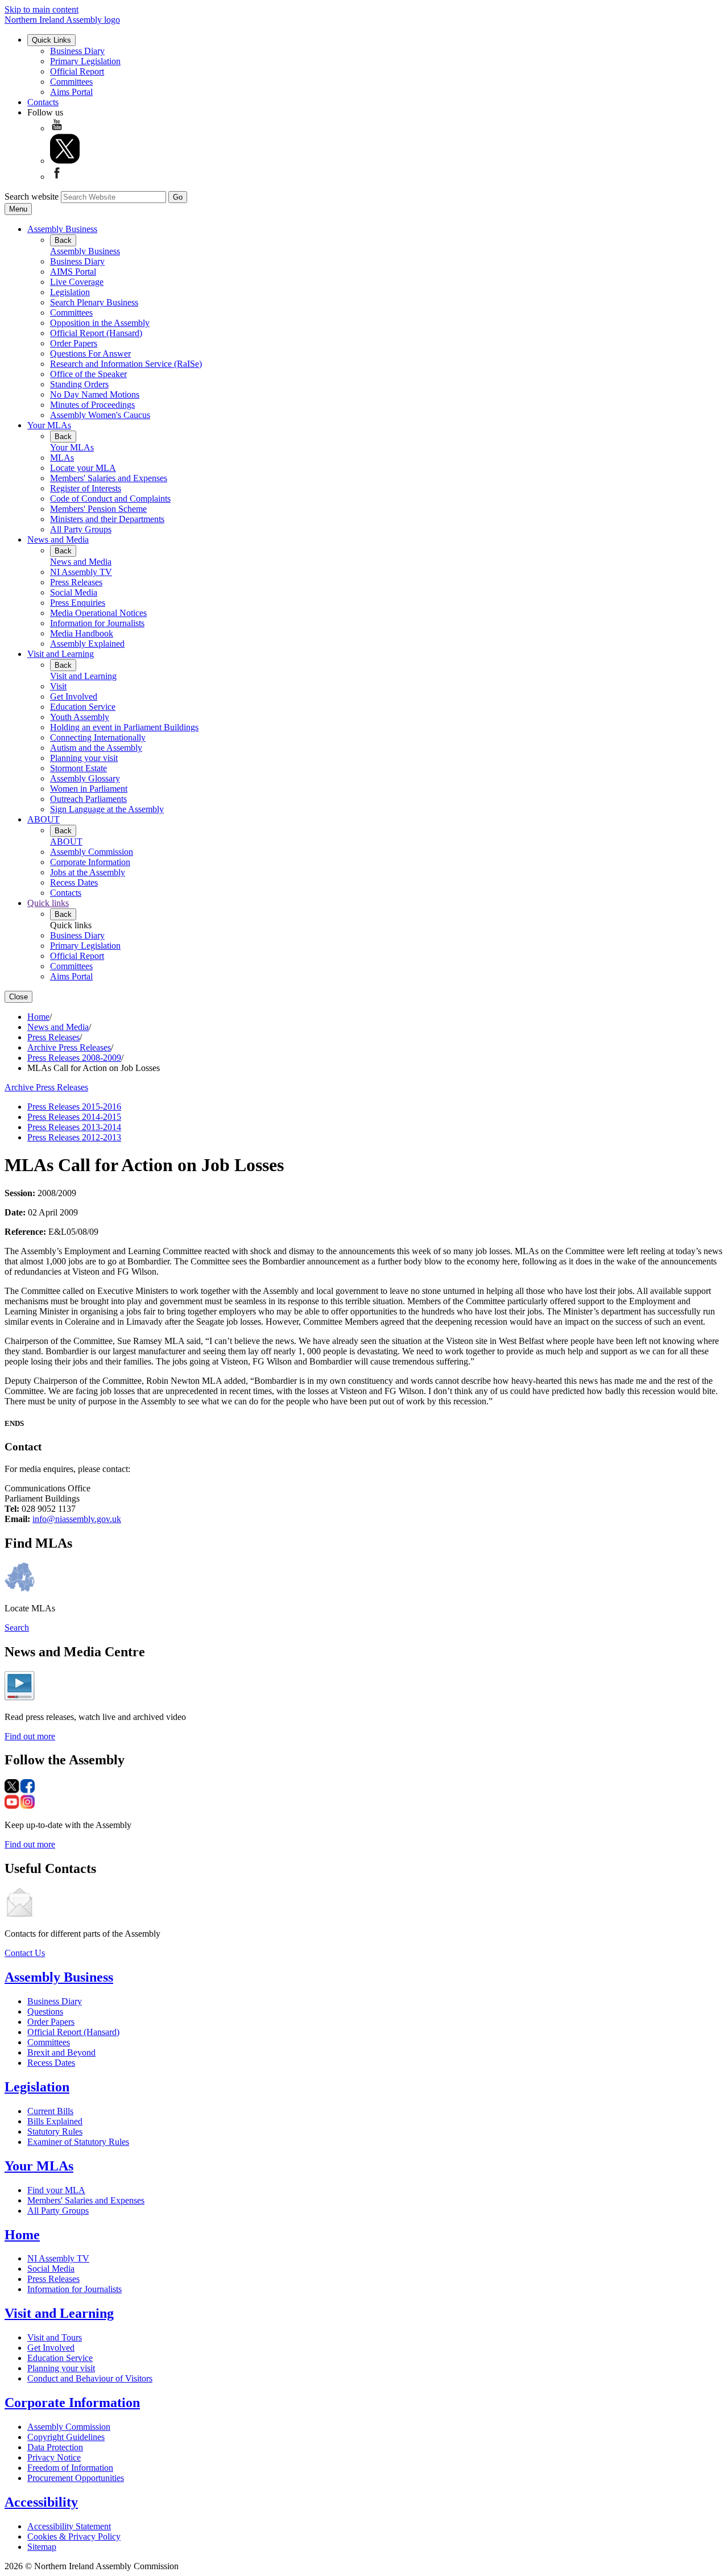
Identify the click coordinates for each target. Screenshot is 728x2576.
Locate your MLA (83, 468)
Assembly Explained (87, 644)
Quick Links (51, 40)
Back (63, 240)
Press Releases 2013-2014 (74, 1127)
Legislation (70, 292)
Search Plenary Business (94, 302)
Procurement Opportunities (76, 2478)
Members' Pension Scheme (98, 509)
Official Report (77, 71)
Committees (71, 82)
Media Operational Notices (98, 613)
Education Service (83, 707)
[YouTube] (57, 128)
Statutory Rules (55, 2131)
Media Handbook (82, 633)
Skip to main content (42, 9)
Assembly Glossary (85, 778)
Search (17, 1628)
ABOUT (44, 819)
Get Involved (74, 696)
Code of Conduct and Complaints (110, 499)
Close (18, 997)
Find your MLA (56, 2190)
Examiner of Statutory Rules (78, 2142)
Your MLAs (49, 425)
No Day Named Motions (95, 394)
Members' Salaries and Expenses (109, 478)
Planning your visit (84, 758)
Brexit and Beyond (61, 2052)
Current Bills (50, 2111)
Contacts (43, 102)
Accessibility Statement (69, 2526)
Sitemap (42, 2547)
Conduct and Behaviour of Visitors (90, 2378)
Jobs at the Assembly (88, 872)
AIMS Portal (73, 272)
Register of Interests (86, 488)
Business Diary (77, 51)
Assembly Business (62, 229)
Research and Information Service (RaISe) (126, 364)
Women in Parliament (89, 789)
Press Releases (76, 582)
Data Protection (55, 2447)
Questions (45, 2011)
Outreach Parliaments (88, 799)
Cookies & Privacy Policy (74, 2536)
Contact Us (25, 1953)
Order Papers (74, 343)
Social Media (74, 592)
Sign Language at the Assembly (107, 809)
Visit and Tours (55, 2337)
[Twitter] (65, 161)
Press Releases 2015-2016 (74, 1107)
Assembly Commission (92, 852)
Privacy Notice (54, 2457)
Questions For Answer (90, 353)
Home (38, 1017)
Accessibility (41, 2502)
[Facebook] (57, 177)
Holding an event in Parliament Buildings (124, 727)
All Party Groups (81, 529)
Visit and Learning (61, 654)
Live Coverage (77, 282)
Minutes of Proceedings (92, 405)
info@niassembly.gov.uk (77, 1519)
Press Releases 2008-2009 (74, 1058)
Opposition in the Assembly (100, 323)
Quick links (48, 903)
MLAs (62, 458)
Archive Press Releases (69, 1047)
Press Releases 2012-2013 (74, 1137)
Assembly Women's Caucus (100, 415)
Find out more (30, 1736)
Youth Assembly (80, 717)
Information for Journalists (97, 623)
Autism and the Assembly (96, 748)
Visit (58, 686)
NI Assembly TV (81, 572)
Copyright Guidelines (66, 2437)
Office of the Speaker (88, 374)
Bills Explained (55, 2121)
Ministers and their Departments (107, 519)
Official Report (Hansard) (96, 333)
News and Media (58, 539)
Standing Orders (79, 384)
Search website (32, 197)
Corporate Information (90, 862)
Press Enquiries (78, 603)
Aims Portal (71, 92)
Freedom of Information (70, 2468)
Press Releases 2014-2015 (74, 1117)
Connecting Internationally (98, 737)
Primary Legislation (85, 61)
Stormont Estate (78, 768)
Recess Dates (74, 882)
